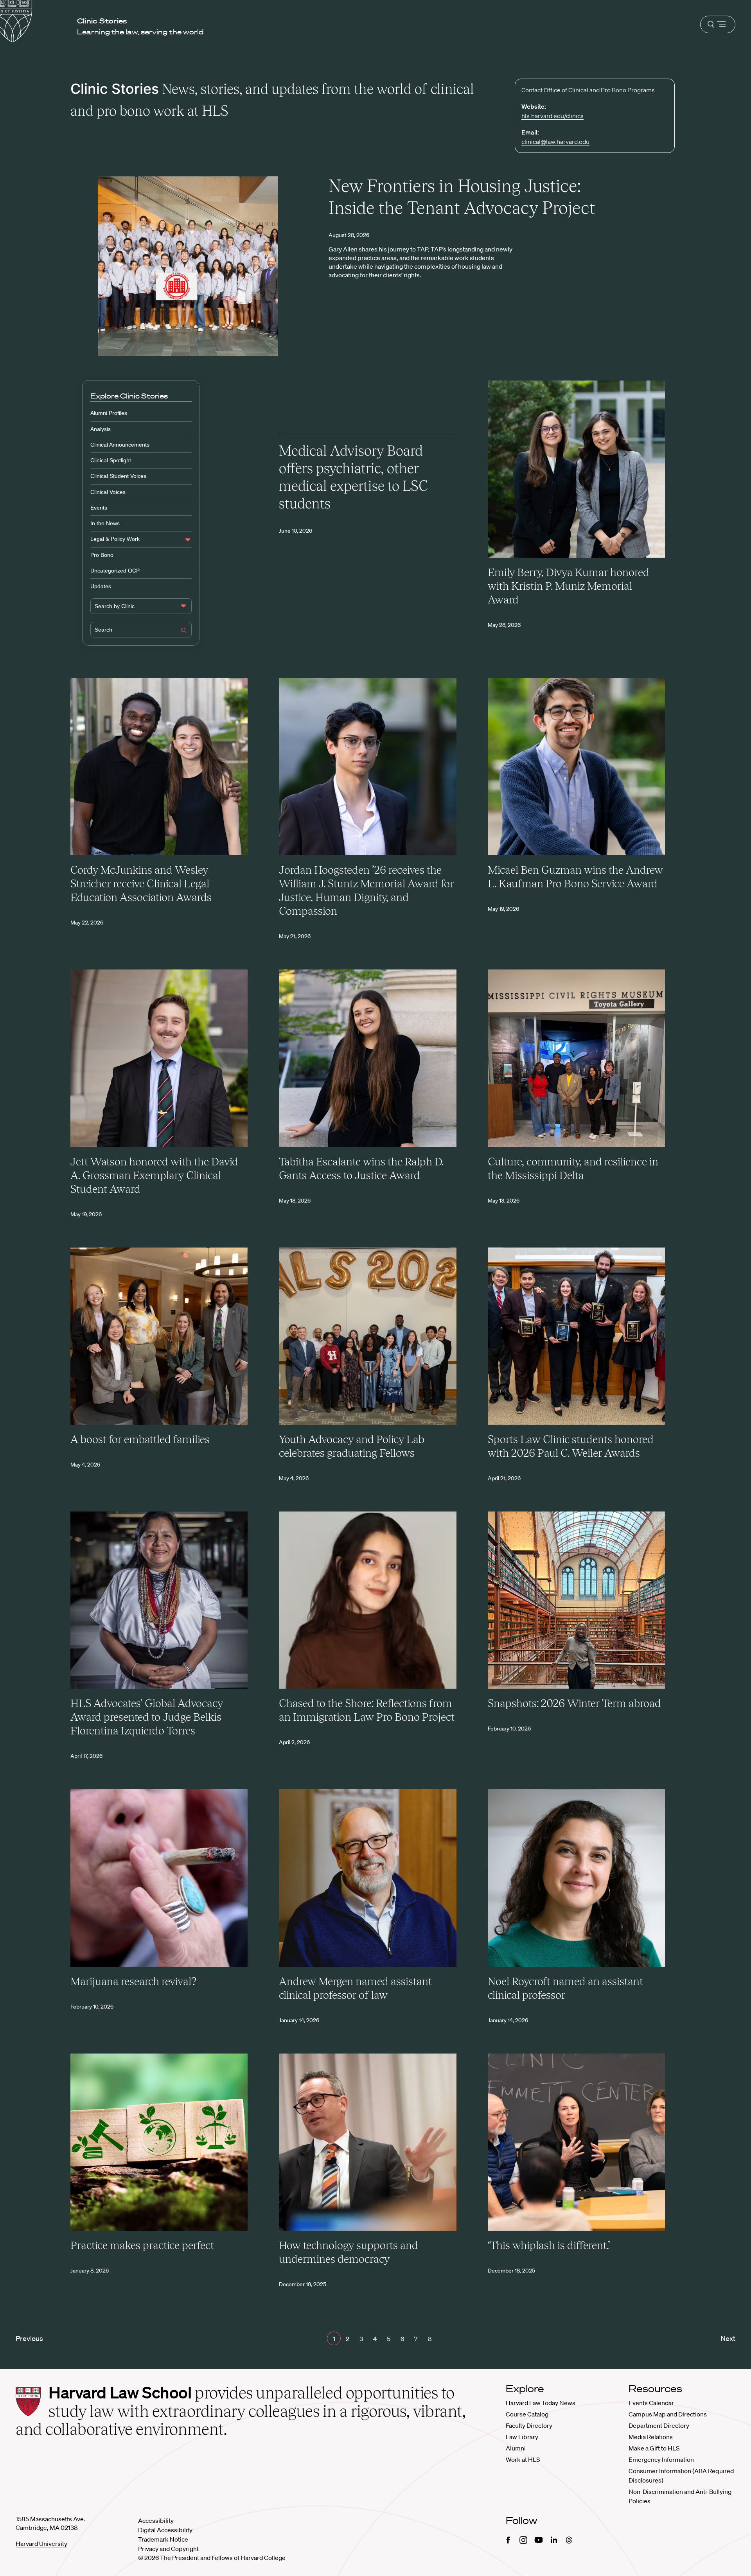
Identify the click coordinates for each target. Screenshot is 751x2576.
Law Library (522, 2437)
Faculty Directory (529, 2425)
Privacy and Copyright (168, 2549)
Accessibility (156, 2520)
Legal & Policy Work (115, 539)
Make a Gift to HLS (654, 2448)
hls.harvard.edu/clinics (552, 116)
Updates (101, 586)
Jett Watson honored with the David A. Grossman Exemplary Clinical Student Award (154, 1175)
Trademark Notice (163, 2539)
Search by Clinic (115, 606)
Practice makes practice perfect (142, 2245)
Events (99, 508)
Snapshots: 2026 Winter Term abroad (574, 1703)
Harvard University (41, 2544)
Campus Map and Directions (668, 2414)
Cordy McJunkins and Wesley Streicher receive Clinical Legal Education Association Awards (141, 883)
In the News (105, 523)
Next (728, 2338)
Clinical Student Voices (118, 476)
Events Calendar (651, 2403)
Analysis (101, 429)
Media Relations (651, 2437)
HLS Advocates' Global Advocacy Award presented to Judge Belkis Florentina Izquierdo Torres (147, 1717)
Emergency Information (661, 2459)
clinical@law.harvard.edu (555, 142)
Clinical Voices (108, 492)
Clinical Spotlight (111, 460)
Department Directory (659, 2425)
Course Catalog (527, 2414)
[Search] (184, 631)
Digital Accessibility (165, 2530)
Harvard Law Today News (541, 2403)
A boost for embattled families (140, 1439)
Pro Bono (102, 555)
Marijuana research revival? (133, 1981)
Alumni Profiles (109, 413)
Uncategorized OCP (115, 571)
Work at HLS (523, 2459)
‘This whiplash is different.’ (549, 2245)
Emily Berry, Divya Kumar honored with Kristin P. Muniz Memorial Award (569, 586)
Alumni (516, 2448)
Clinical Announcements (120, 445)
